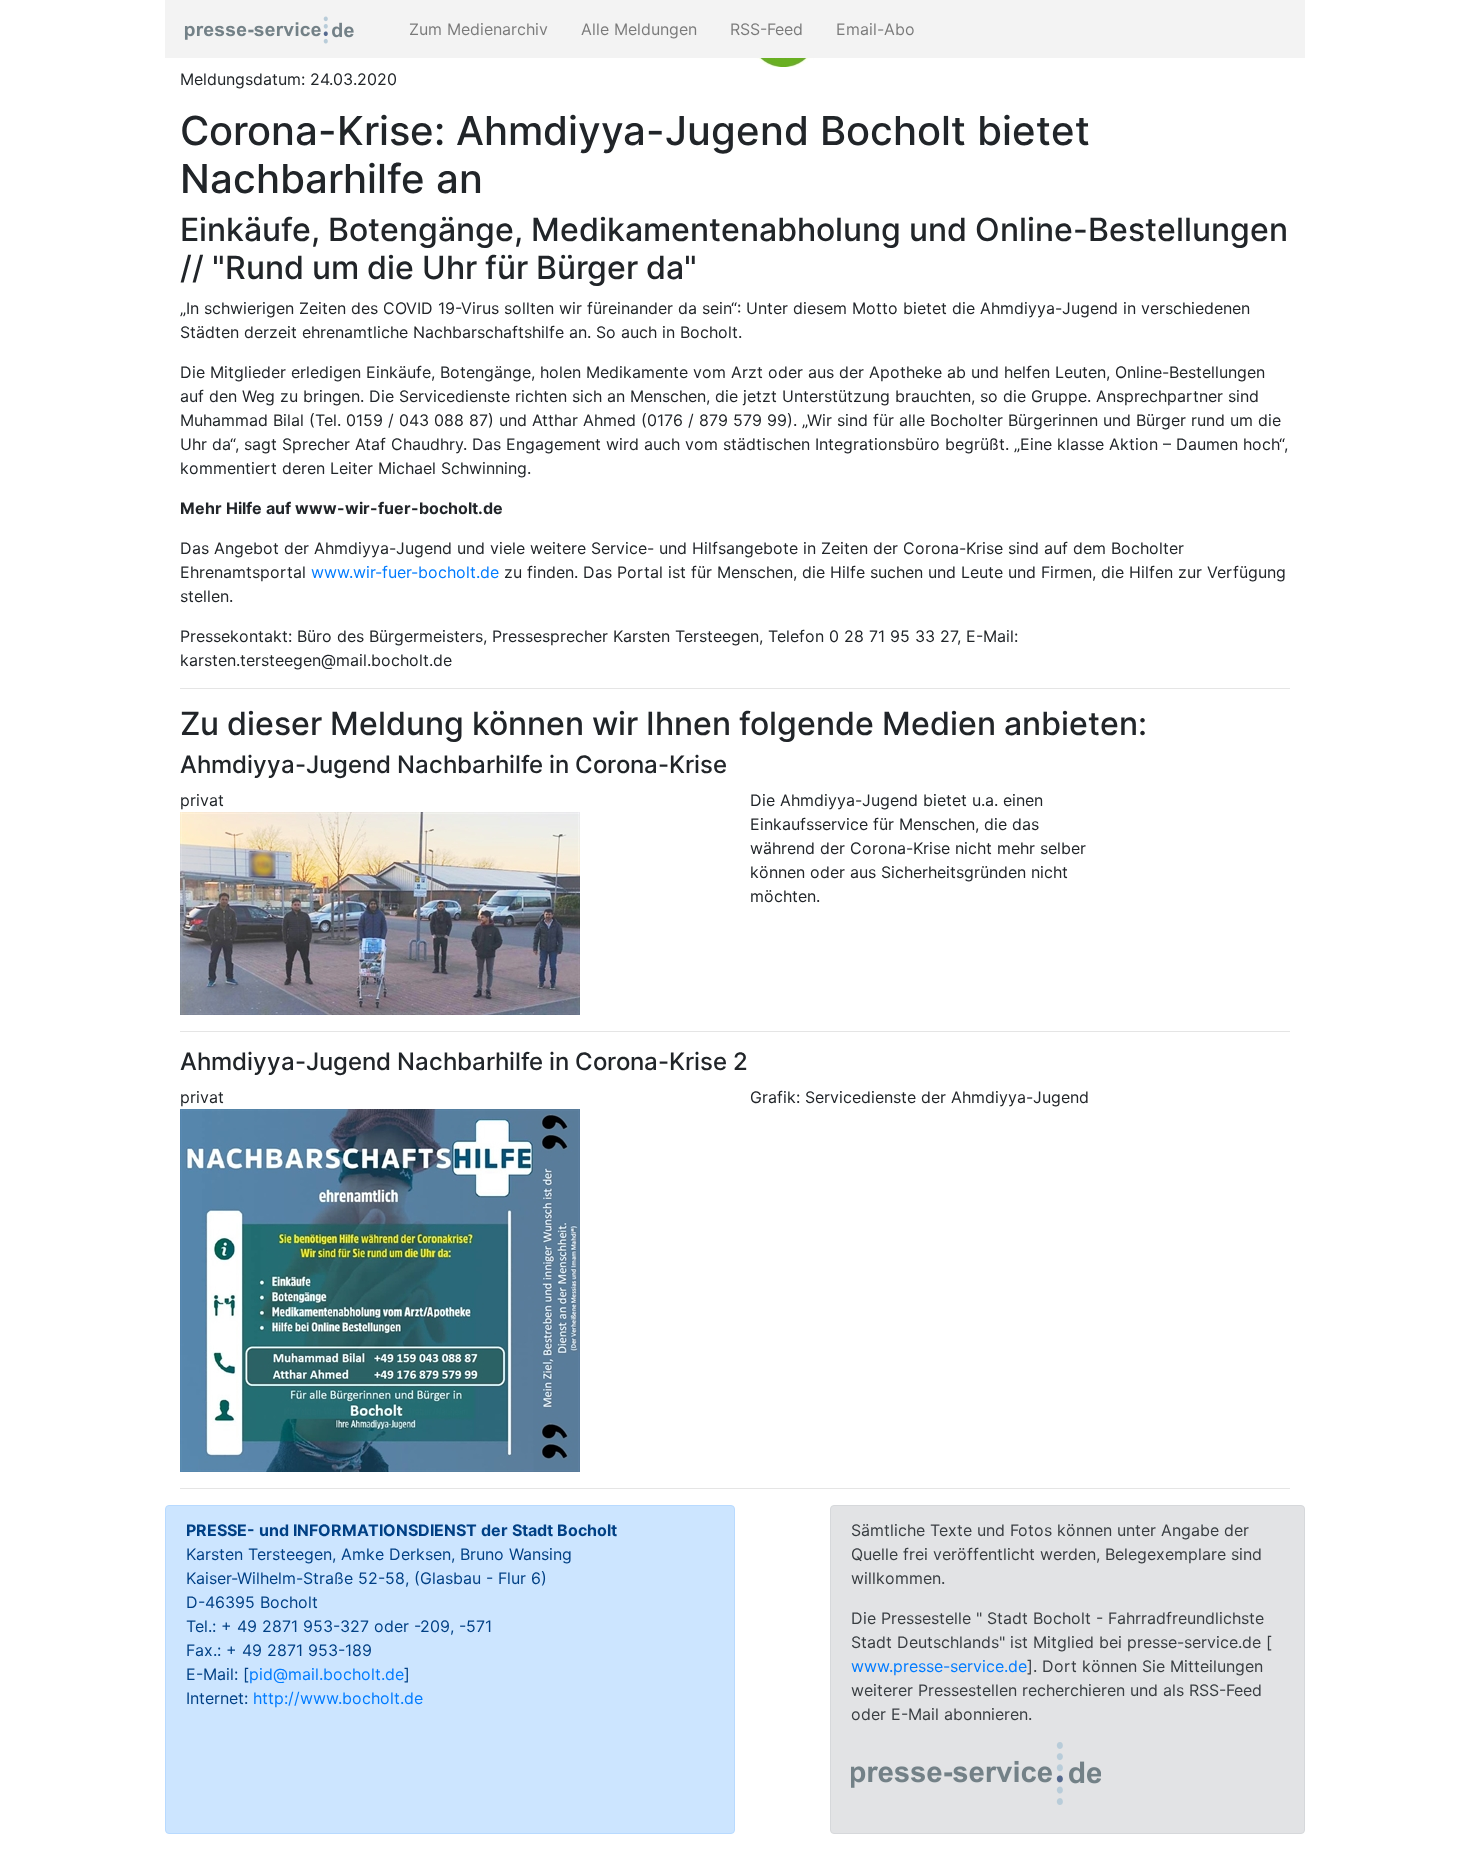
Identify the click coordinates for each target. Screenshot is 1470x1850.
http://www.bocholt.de (338, 1698)
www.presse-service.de (939, 1666)
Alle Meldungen (636, 29)
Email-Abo (873, 29)
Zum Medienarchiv (476, 29)
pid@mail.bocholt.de (326, 1674)
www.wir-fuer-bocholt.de (405, 572)
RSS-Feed (764, 29)
